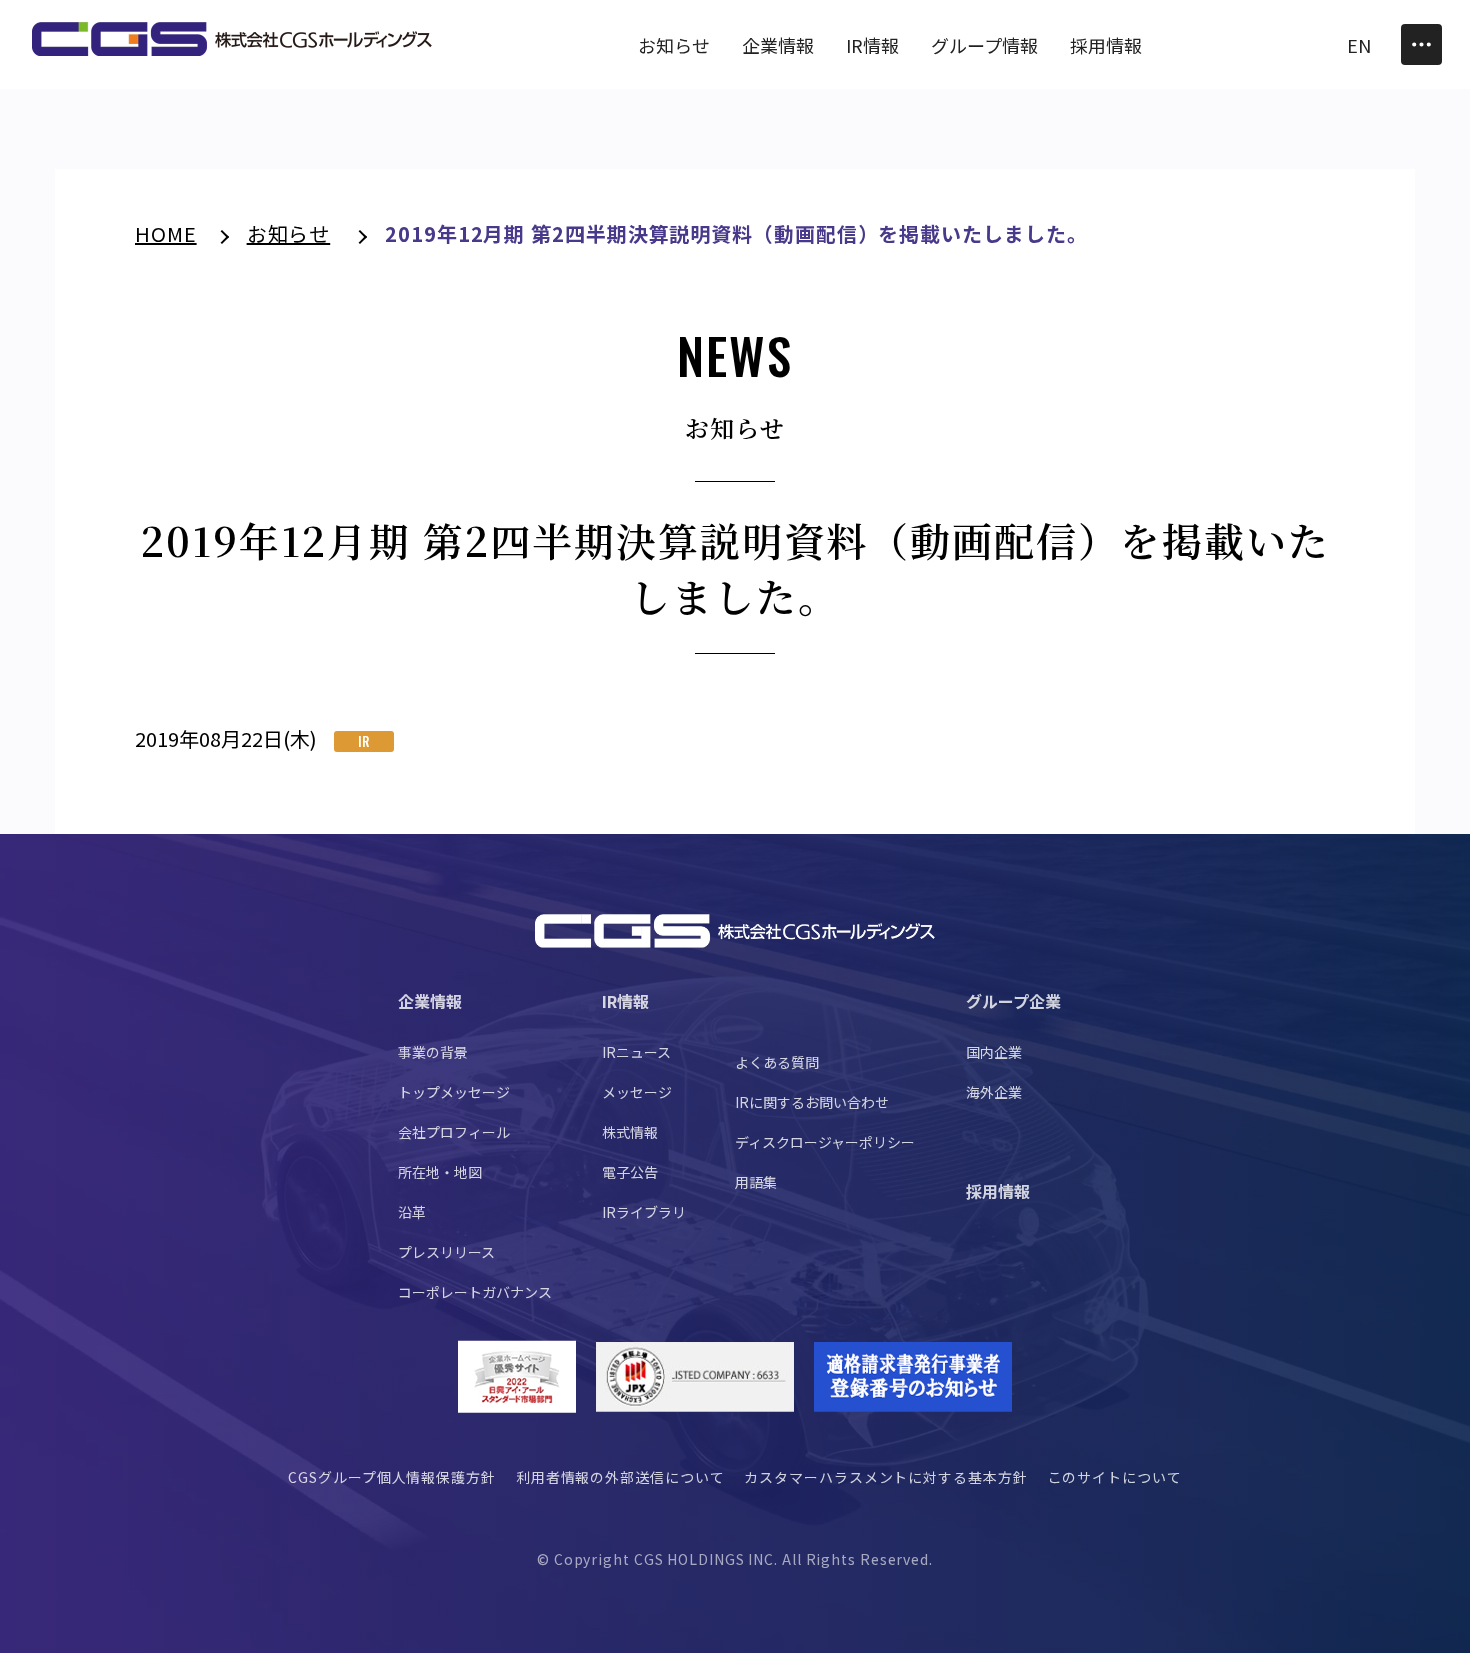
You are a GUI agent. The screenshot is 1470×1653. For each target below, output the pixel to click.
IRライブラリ (644, 1212)
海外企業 (994, 1092)
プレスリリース (446, 1252)
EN (1359, 45)
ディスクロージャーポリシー (825, 1142)
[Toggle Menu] (1421, 44)
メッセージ (637, 1092)
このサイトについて (1115, 1477)
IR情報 (625, 1001)
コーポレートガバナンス (475, 1292)
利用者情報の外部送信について (620, 1477)
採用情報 (998, 1191)
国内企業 (994, 1052)
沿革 (412, 1212)
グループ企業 (1013, 1001)
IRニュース (636, 1052)
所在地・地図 (440, 1172)
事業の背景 (433, 1052)
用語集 (756, 1182)
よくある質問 (777, 1062)
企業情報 (430, 1001)
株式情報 (630, 1132)
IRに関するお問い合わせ (812, 1102)
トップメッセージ (454, 1092)
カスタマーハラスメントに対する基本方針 (885, 1477)
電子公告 (630, 1172)
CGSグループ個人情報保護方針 (392, 1477)
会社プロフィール (454, 1132)
